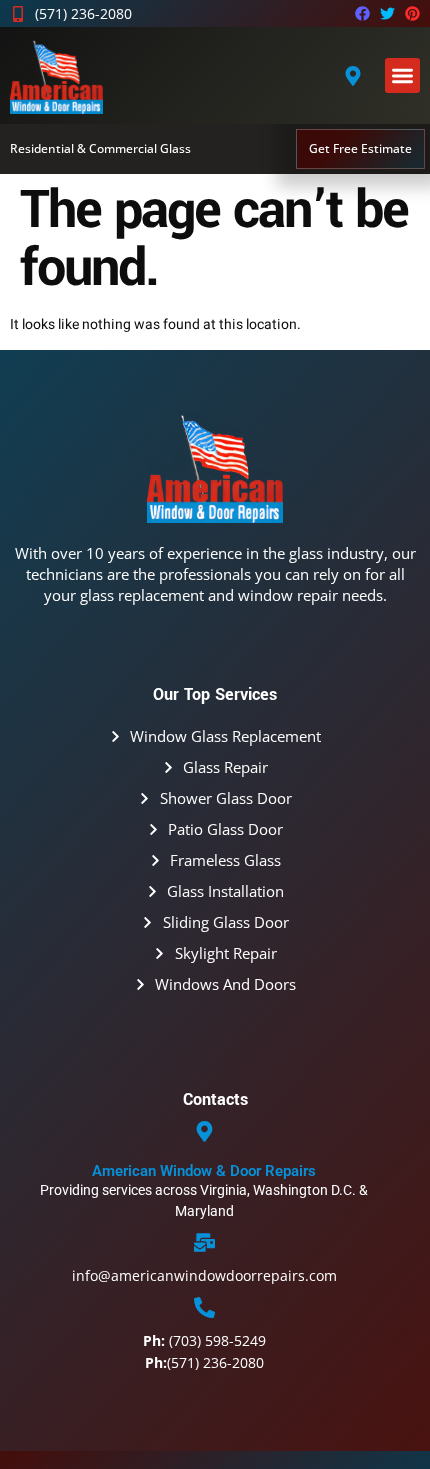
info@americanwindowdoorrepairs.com (204, 1275)
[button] (402, 75)
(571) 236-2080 (204, 1362)
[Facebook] (362, 13)
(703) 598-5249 (204, 1340)
